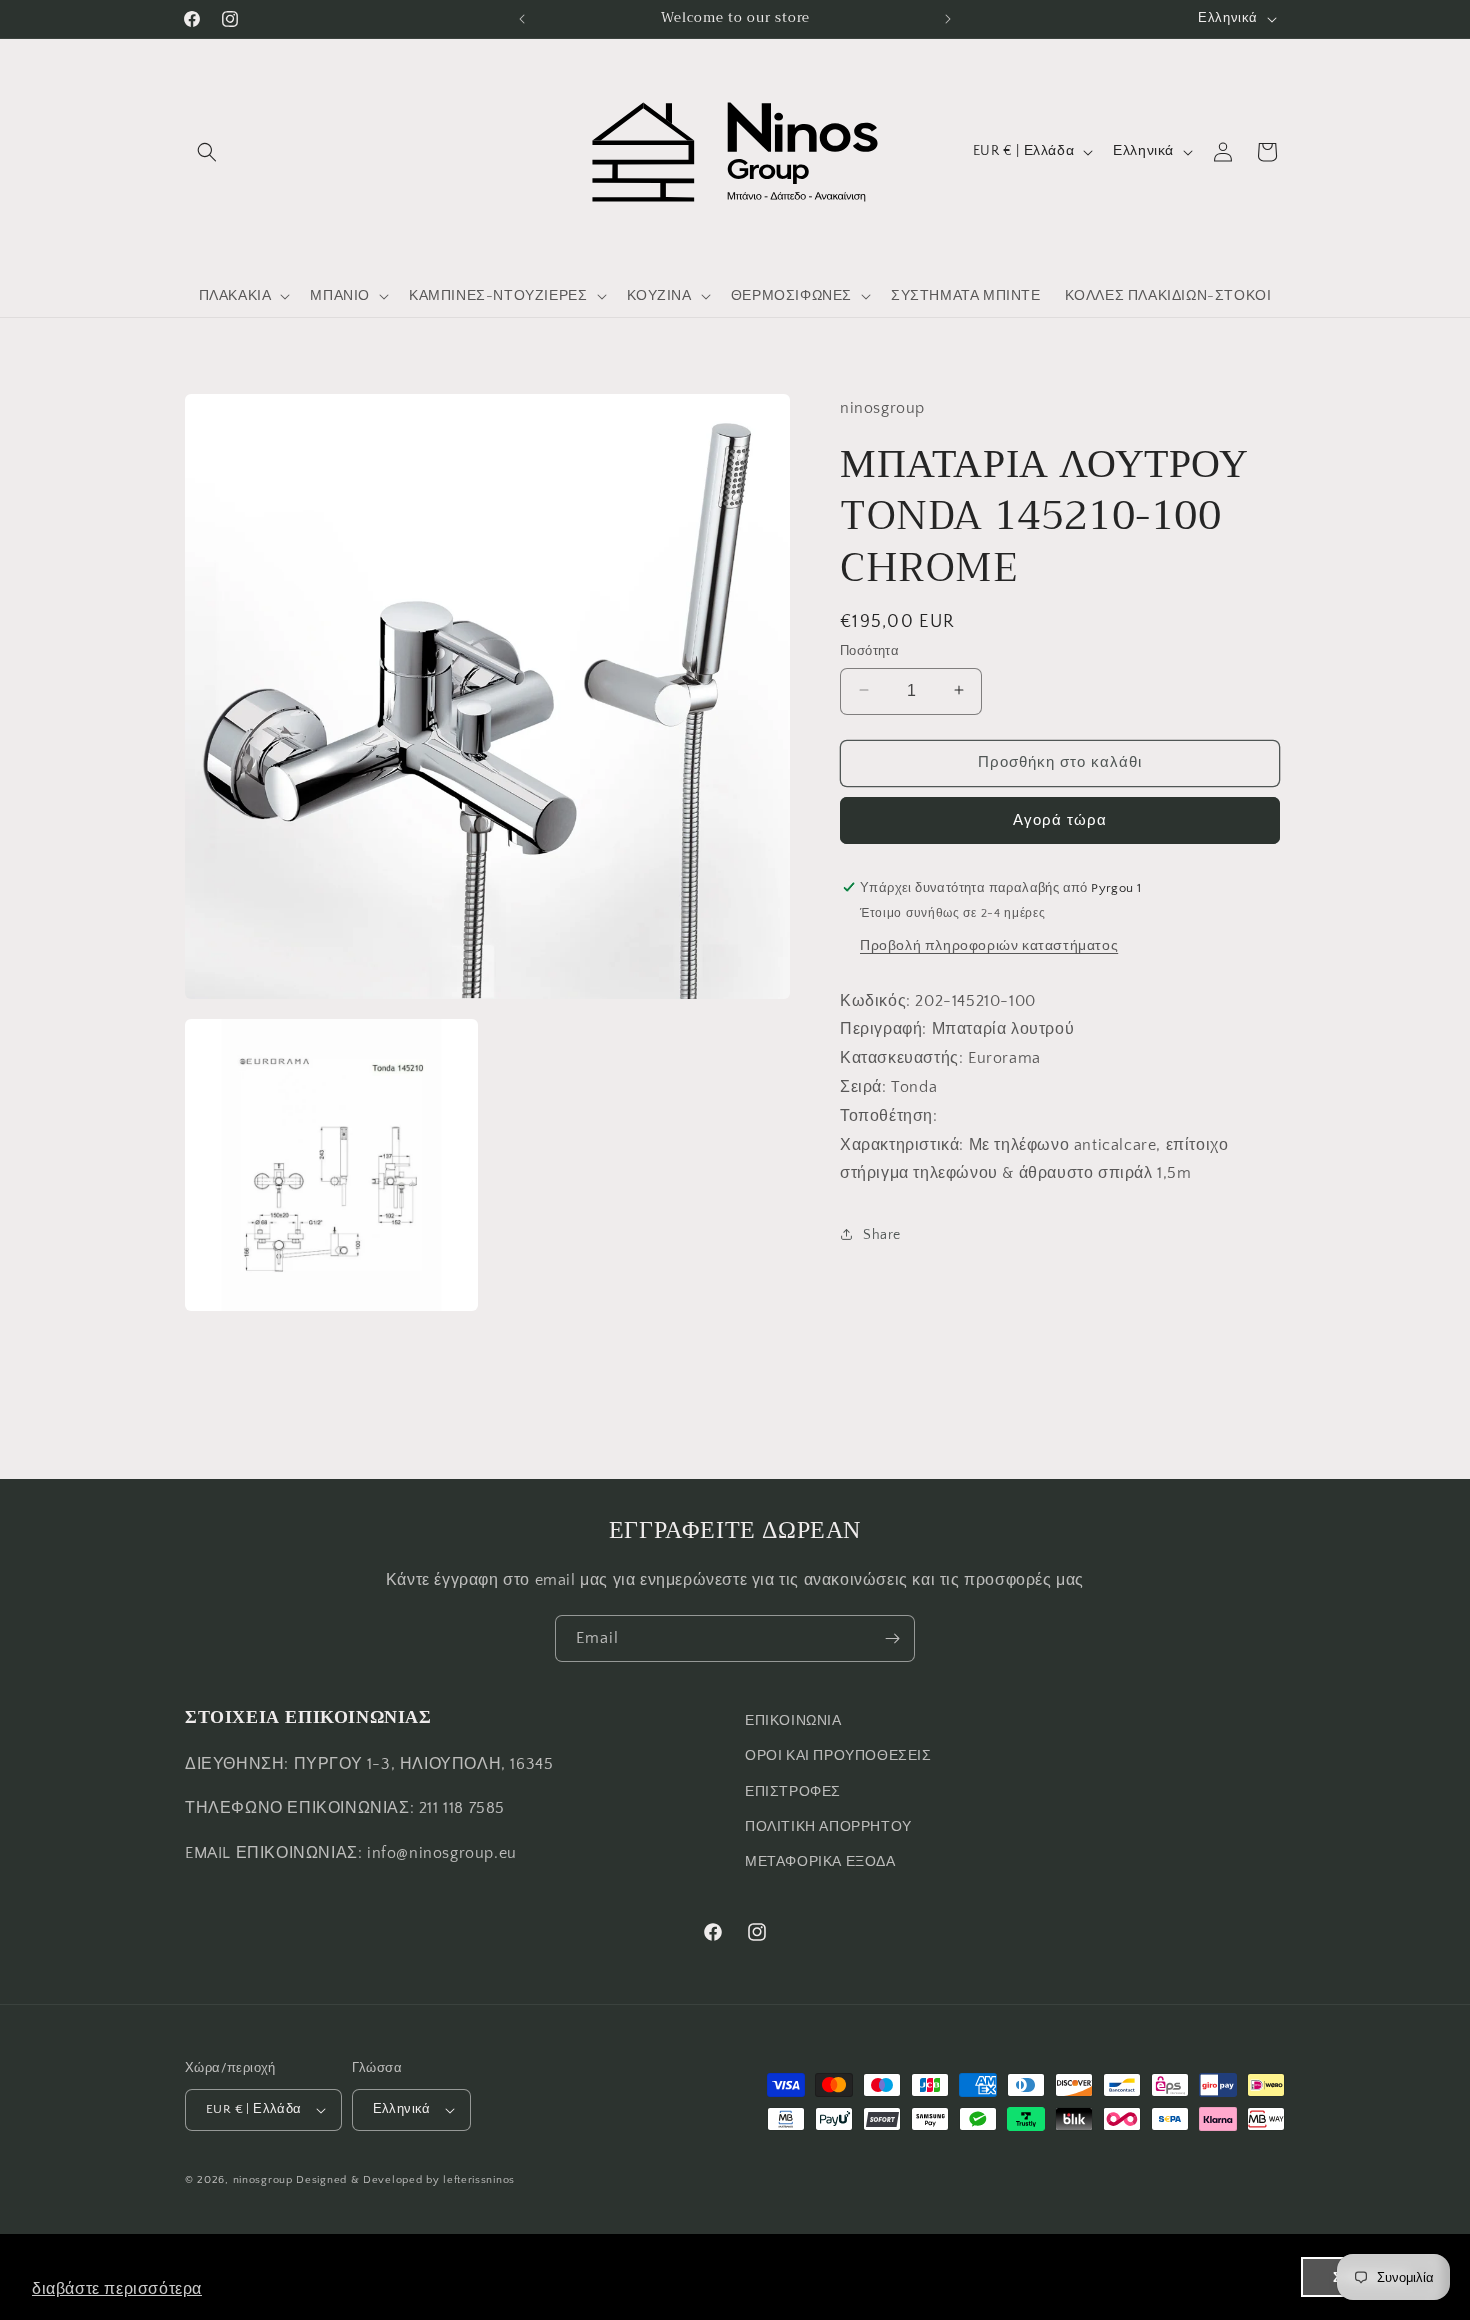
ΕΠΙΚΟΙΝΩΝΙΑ (793, 1721)
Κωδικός (873, 1000)
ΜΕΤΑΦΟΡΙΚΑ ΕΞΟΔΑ (820, 1862)
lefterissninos (479, 2180)
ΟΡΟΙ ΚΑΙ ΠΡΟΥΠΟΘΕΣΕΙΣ (838, 1756)
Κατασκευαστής (899, 1057)
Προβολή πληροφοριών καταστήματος (989, 945)
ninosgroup (263, 2180)
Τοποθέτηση (886, 1115)
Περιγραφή (881, 1029)
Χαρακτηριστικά (899, 1144)
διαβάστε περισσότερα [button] (117, 2288)
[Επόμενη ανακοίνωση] (948, 19)
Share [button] (882, 1234)
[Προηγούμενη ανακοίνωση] (522, 19)
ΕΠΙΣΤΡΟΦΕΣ (793, 1792)
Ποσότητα (869, 650)
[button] (207, 152)
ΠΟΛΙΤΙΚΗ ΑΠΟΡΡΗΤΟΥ (828, 1827)
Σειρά (861, 1086)
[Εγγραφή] (892, 1638)
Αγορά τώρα (1060, 819)
